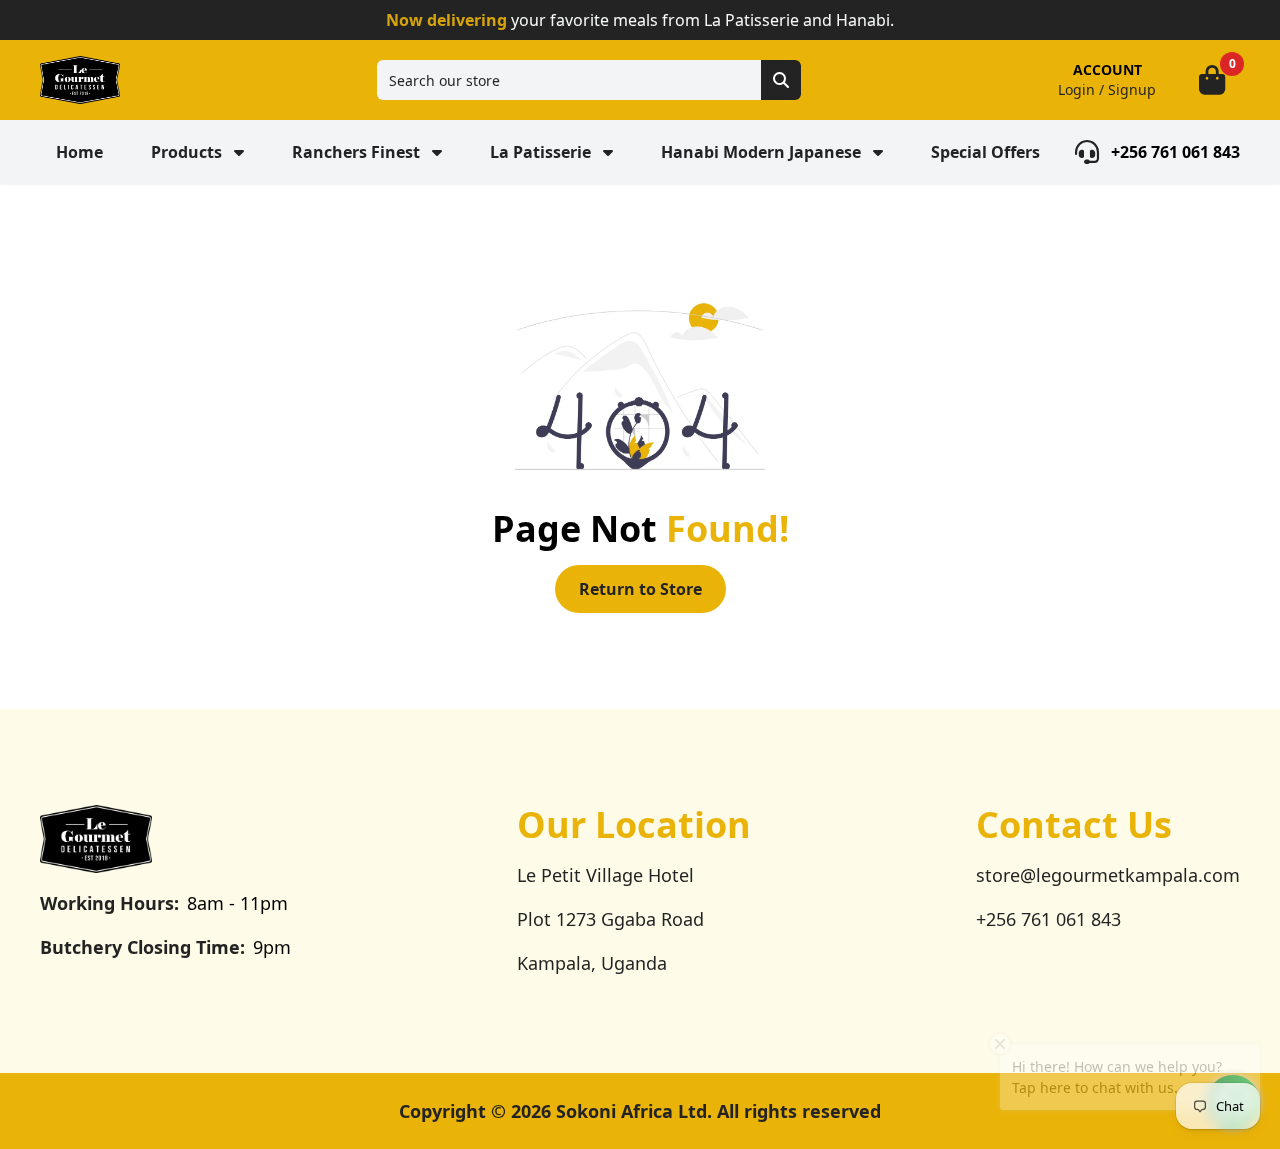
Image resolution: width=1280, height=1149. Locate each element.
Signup (1132, 89)
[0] (1212, 80)
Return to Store (640, 589)
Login (1076, 89)
